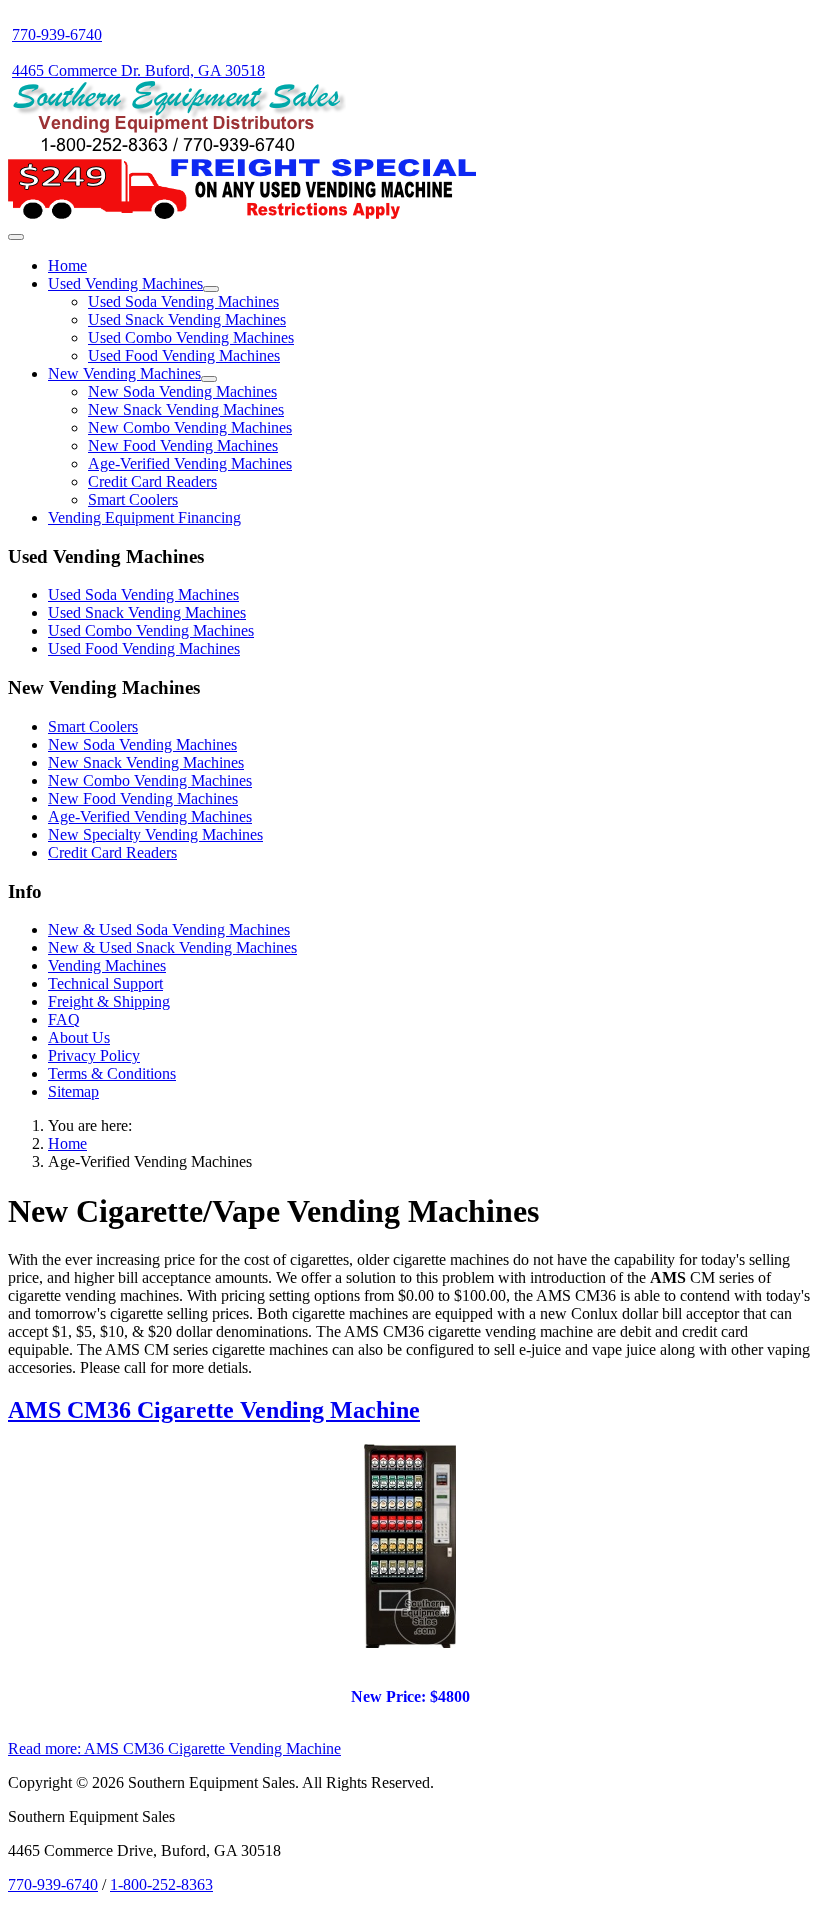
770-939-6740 (57, 34)
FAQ (64, 1019)
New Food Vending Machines (183, 445)
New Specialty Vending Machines (155, 834)
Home (67, 265)
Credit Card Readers (152, 481)
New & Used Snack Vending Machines (172, 947)
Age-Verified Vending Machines (190, 463)
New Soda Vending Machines (182, 391)
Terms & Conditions (112, 1073)
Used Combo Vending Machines (191, 337)
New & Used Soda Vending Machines (169, 929)
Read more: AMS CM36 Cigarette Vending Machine (174, 1748)
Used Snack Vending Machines (187, 319)
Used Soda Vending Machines (183, 301)
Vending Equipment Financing (144, 517)
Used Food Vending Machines (184, 355)
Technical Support (105, 983)
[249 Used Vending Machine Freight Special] (242, 213)
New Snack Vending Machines (186, 409)
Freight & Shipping (109, 1001)
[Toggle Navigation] (16, 237)
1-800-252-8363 (161, 1884)
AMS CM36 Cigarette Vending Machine (214, 1410)
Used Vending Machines (125, 283)
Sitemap (73, 1091)
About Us (79, 1037)
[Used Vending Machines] (211, 289)
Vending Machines (107, 965)
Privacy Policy (94, 1055)
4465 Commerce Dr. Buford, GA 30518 (138, 70)
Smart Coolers (133, 499)
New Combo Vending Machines (190, 427)
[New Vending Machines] (209, 379)
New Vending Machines (124, 373)
